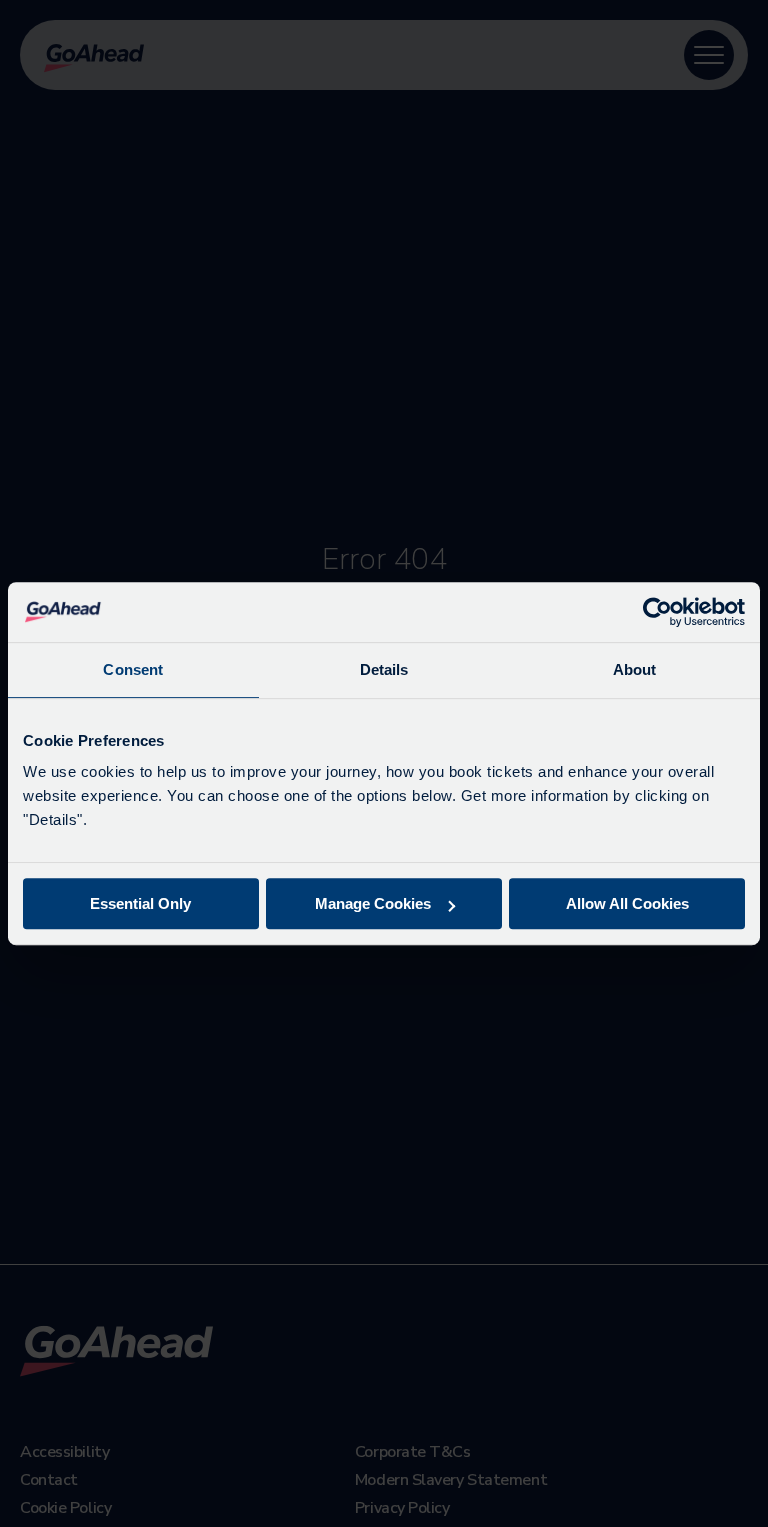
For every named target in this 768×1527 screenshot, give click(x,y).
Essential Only (140, 903)
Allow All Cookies (627, 903)
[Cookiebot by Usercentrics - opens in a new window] (657, 612)
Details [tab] (384, 669)
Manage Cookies (373, 903)
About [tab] (635, 669)
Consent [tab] (133, 669)
